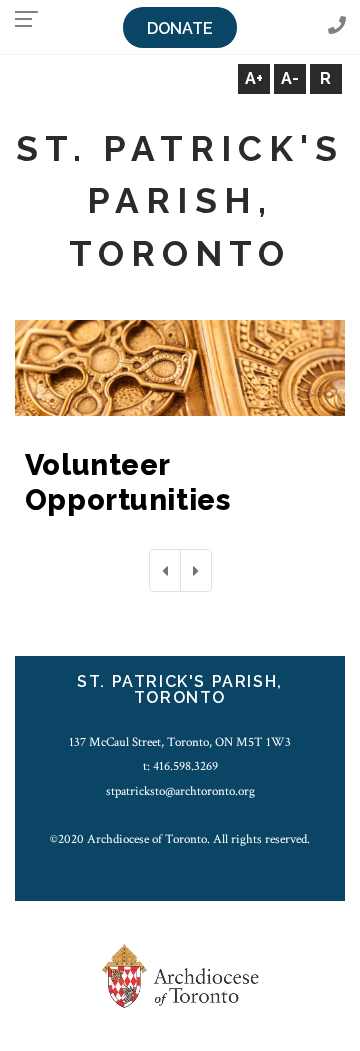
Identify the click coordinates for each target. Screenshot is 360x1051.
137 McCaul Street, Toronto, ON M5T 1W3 (180, 742)
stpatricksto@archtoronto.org (180, 791)
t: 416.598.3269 (180, 766)
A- (290, 78)
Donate (180, 28)
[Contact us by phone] (337, 26)
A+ (254, 78)
